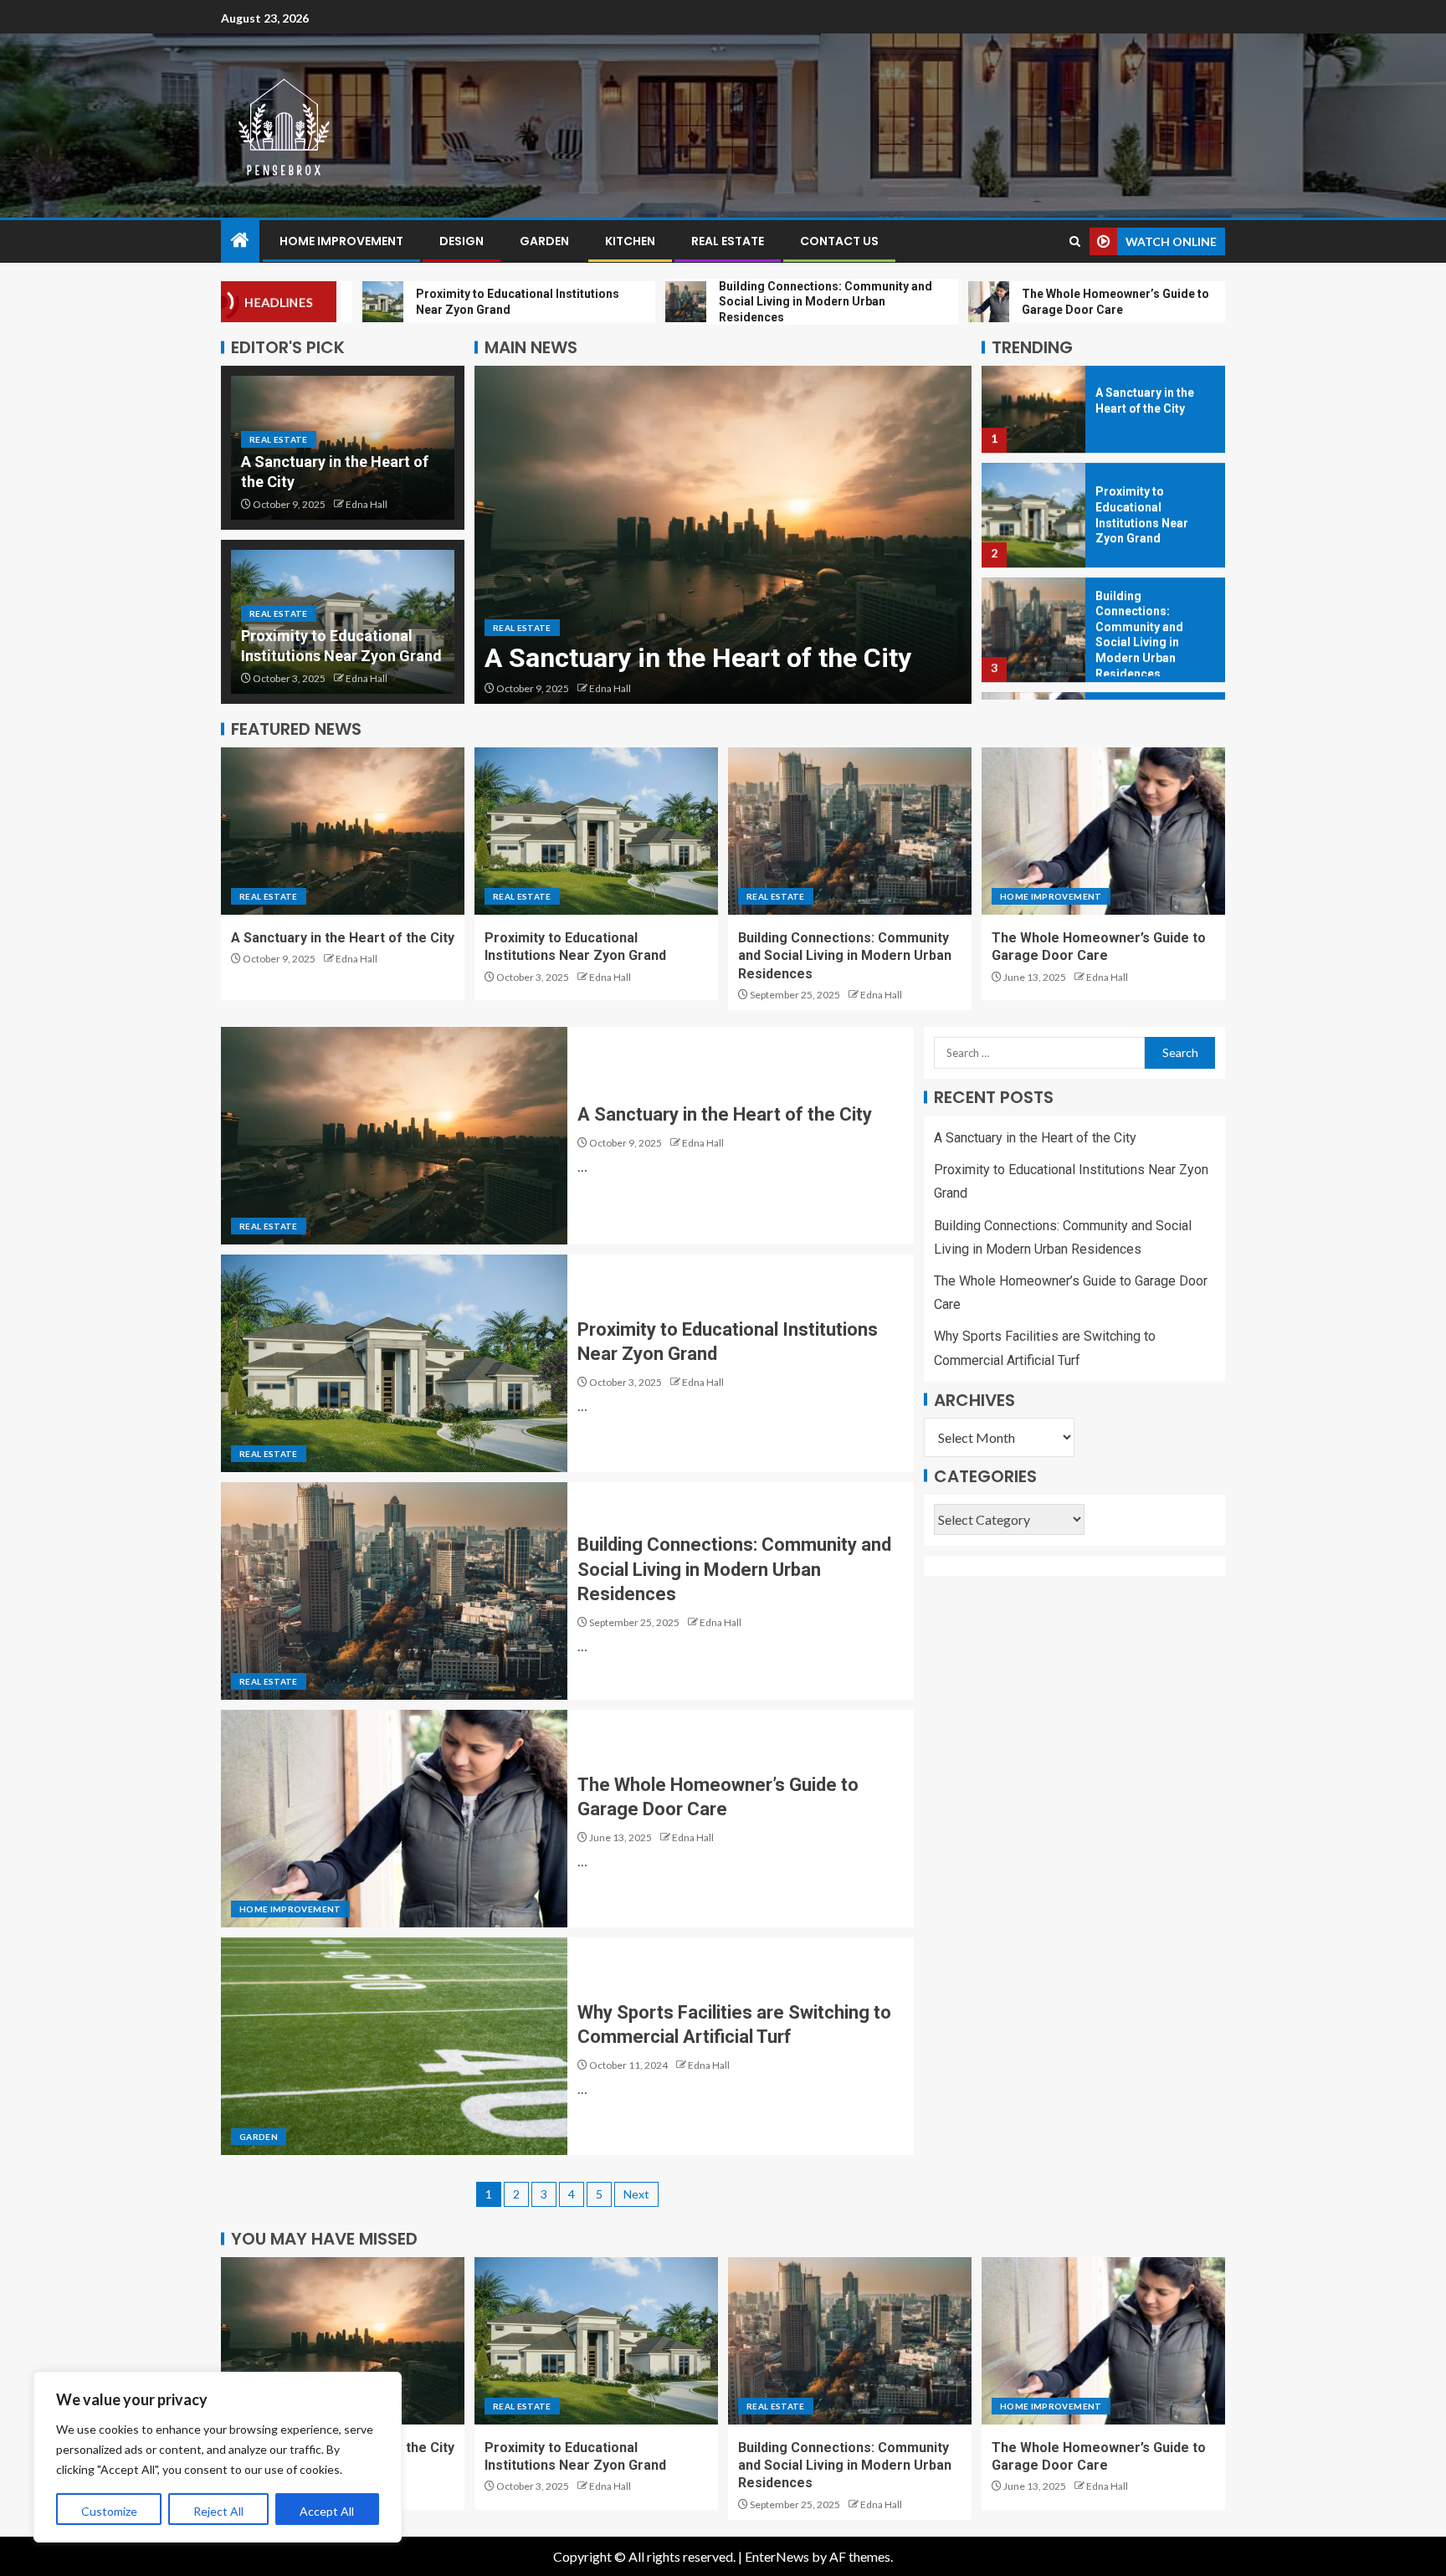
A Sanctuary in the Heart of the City (343, 938)
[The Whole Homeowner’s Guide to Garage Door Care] (1033, 647)
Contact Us (839, 241)
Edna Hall (367, 504)
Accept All (327, 2511)
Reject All (218, 2511)
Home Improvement (341, 241)
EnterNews (777, 2556)
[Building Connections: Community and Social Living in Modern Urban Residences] (1033, 533)
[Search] (1075, 241)
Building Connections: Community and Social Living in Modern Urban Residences (845, 956)
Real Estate (728, 241)
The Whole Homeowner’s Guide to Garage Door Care (1153, 647)
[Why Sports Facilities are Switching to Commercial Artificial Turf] (394, 2046)
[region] (218, 2457)
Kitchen (630, 241)
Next (636, 2194)
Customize (109, 2511)
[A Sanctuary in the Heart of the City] (343, 831)
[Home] (240, 241)
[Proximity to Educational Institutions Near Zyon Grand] (723, 535)
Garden (544, 241)
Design (461, 241)
